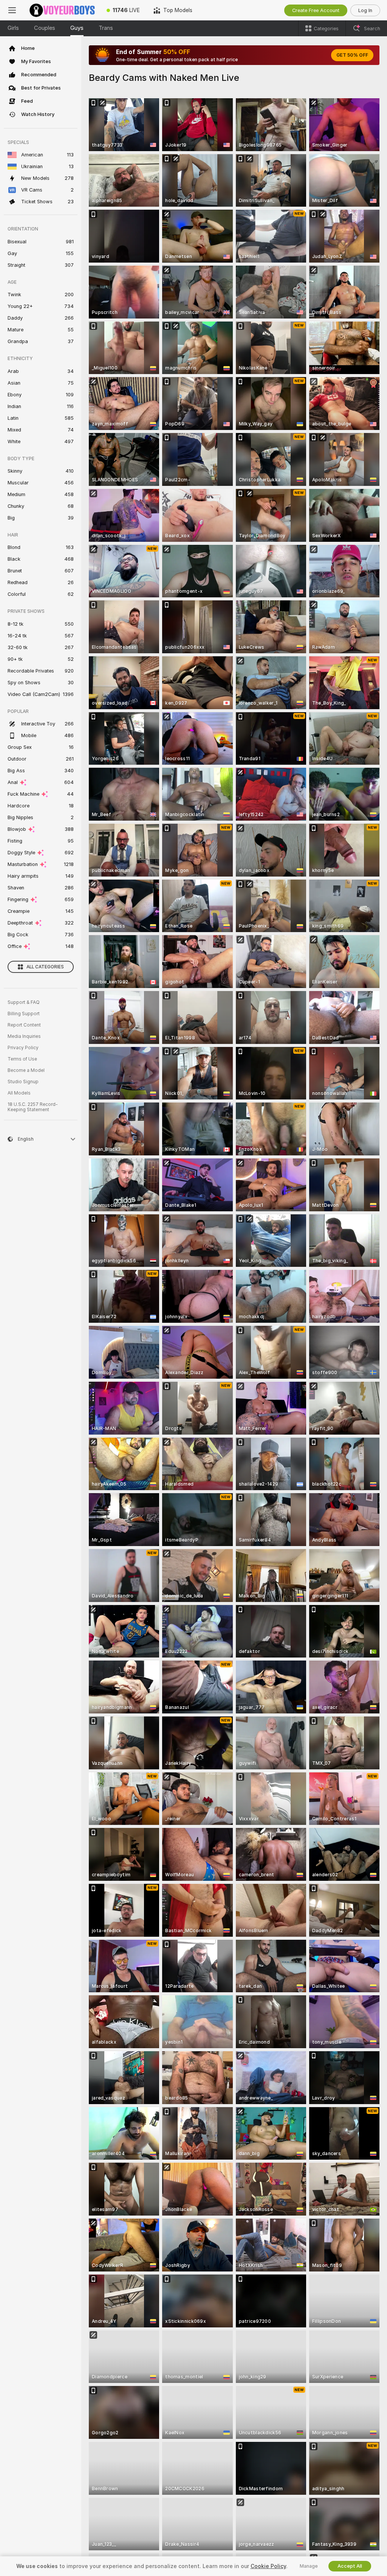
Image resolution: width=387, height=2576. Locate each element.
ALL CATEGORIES (45, 967)
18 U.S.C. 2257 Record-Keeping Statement (33, 1107)
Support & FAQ (24, 1002)
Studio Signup (23, 1082)
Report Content (24, 1025)
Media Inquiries (24, 1036)
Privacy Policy (23, 1048)
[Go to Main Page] (62, 10)
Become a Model (26, 1070)
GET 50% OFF (352, 55)
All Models (19, 1093)
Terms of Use (22, 1059)
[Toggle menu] (12, 10)
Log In (365, 10)
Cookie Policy (268, 2566)
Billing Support (24, 1014)
